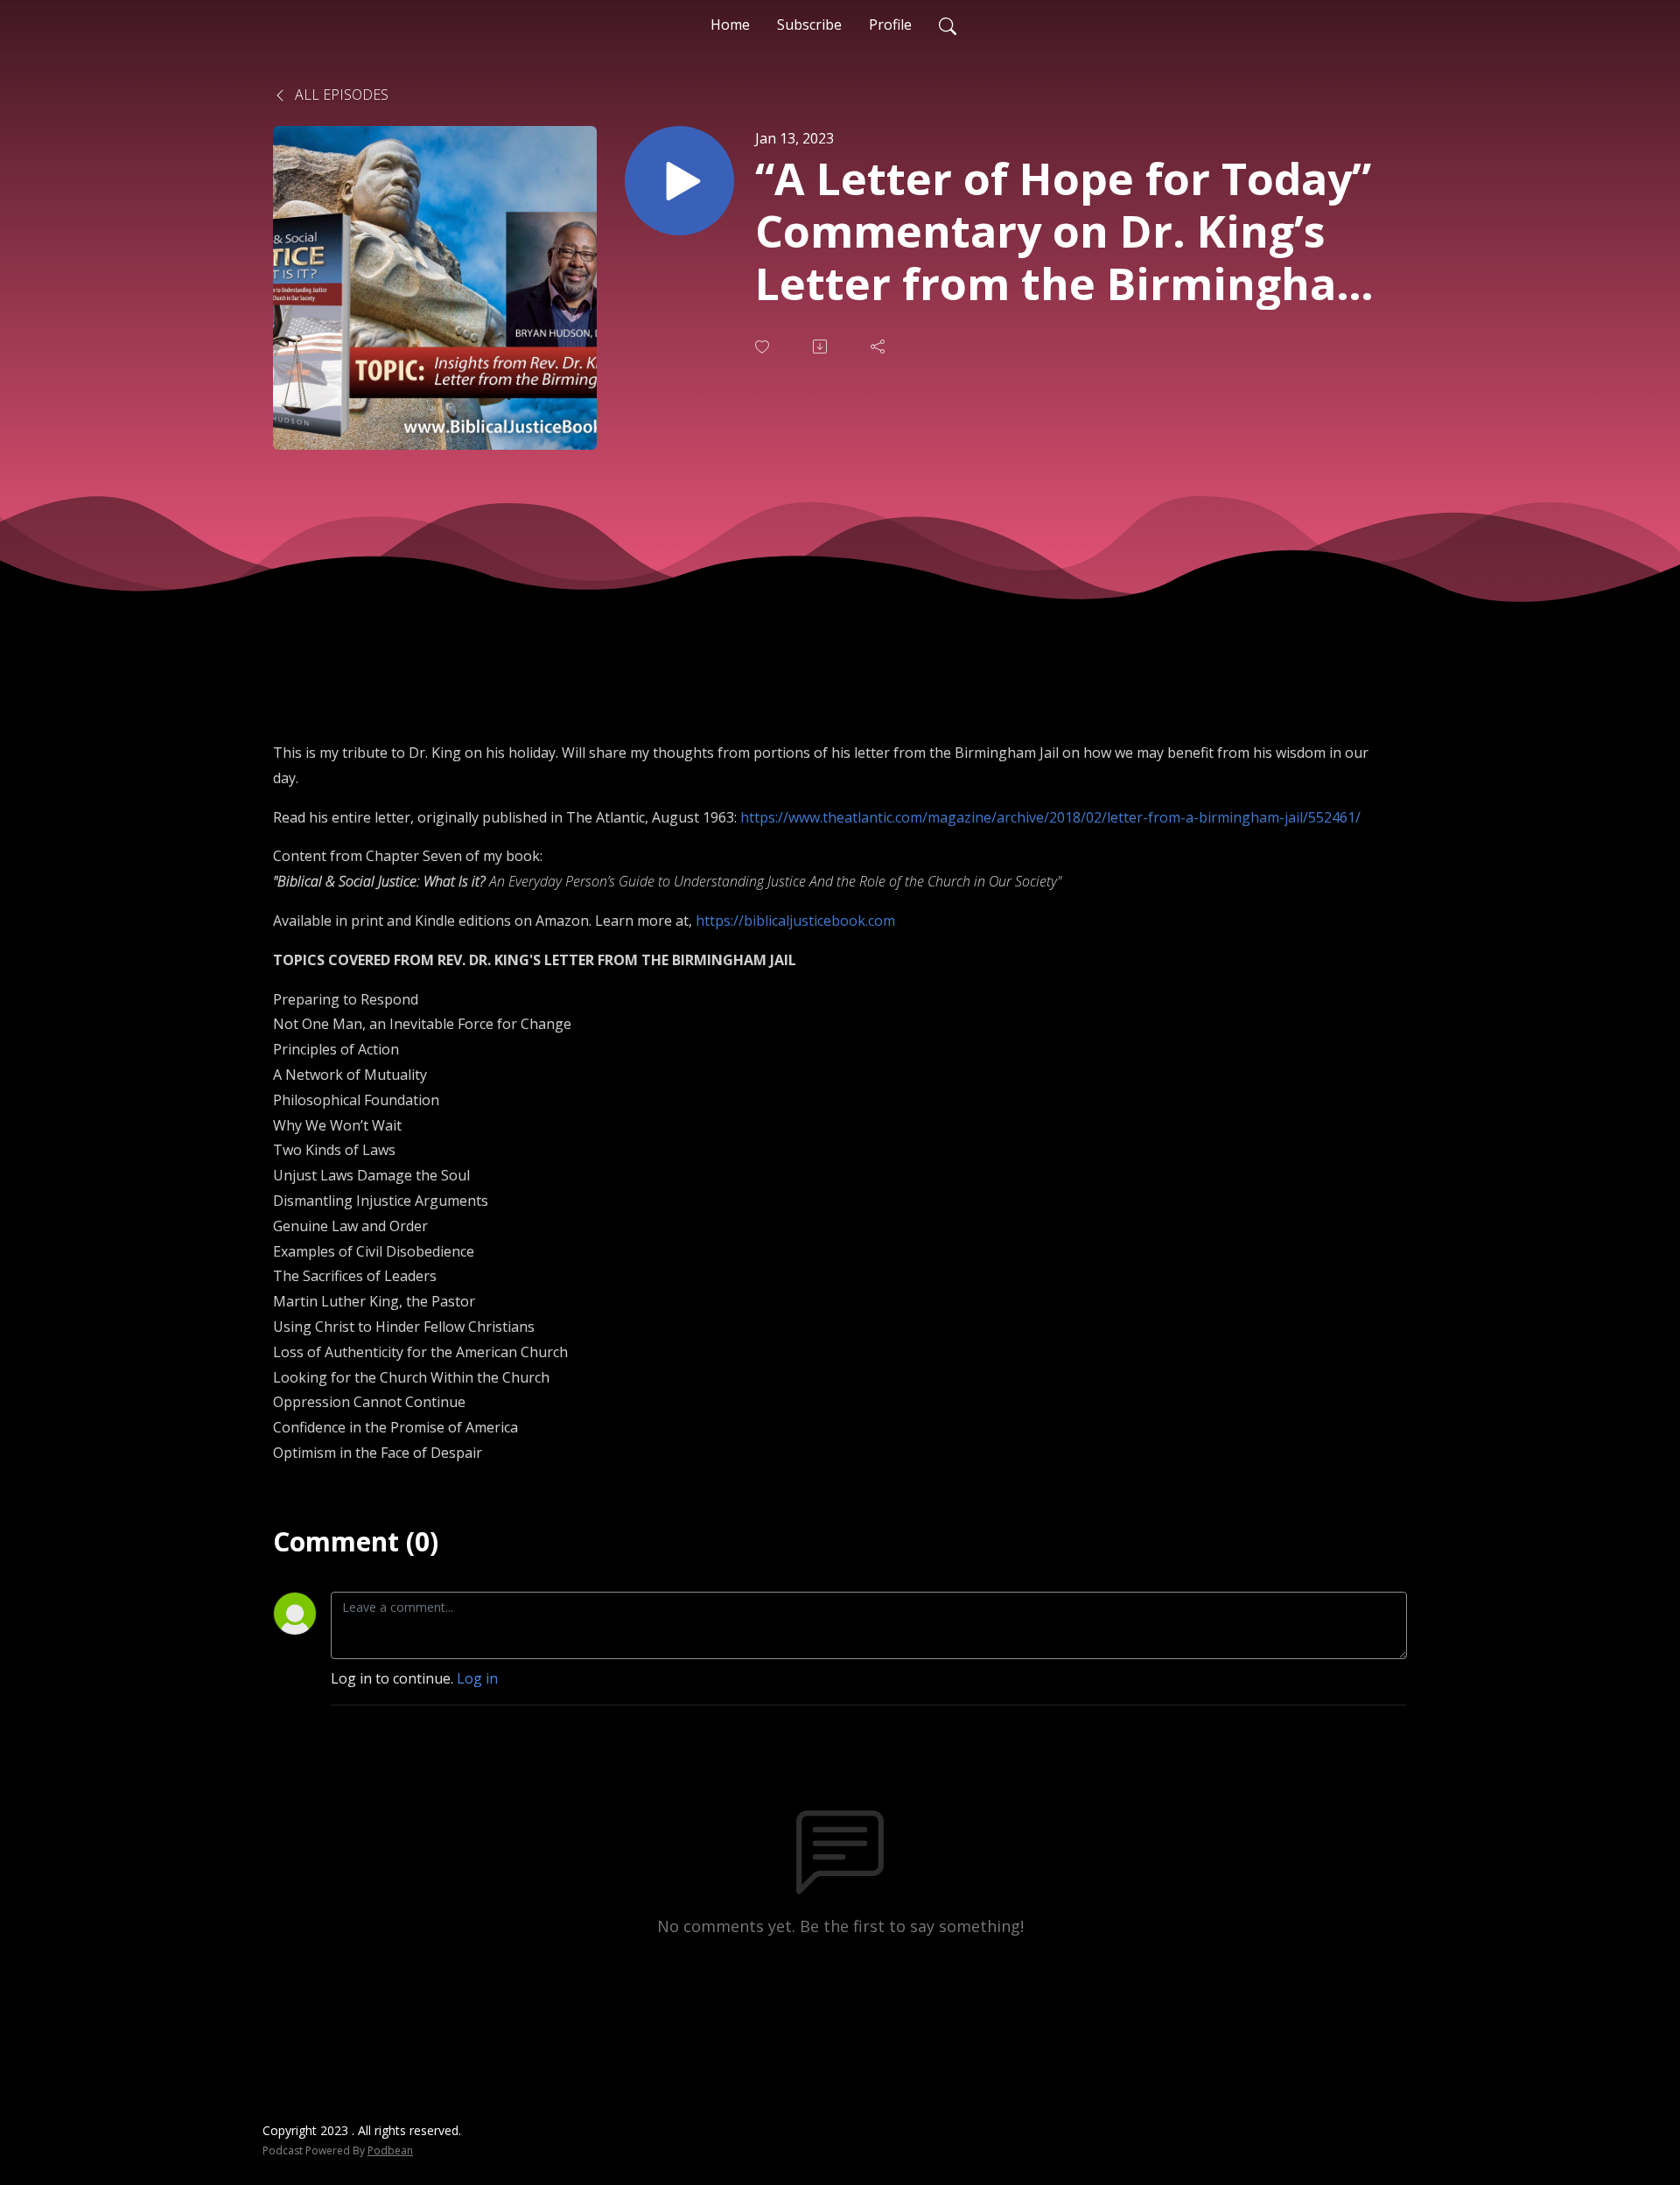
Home (730, 25)
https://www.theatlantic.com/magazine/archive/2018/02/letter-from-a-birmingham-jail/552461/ (1050, 817)
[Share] (879, 347)
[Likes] (764, 347)
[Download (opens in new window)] (822, 347)
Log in (477, 1678)
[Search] (948, 25)
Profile (890, 25)
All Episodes (340, 95)
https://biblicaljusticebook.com (795, 921)
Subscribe (809, 25)
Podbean (390, 2150)
